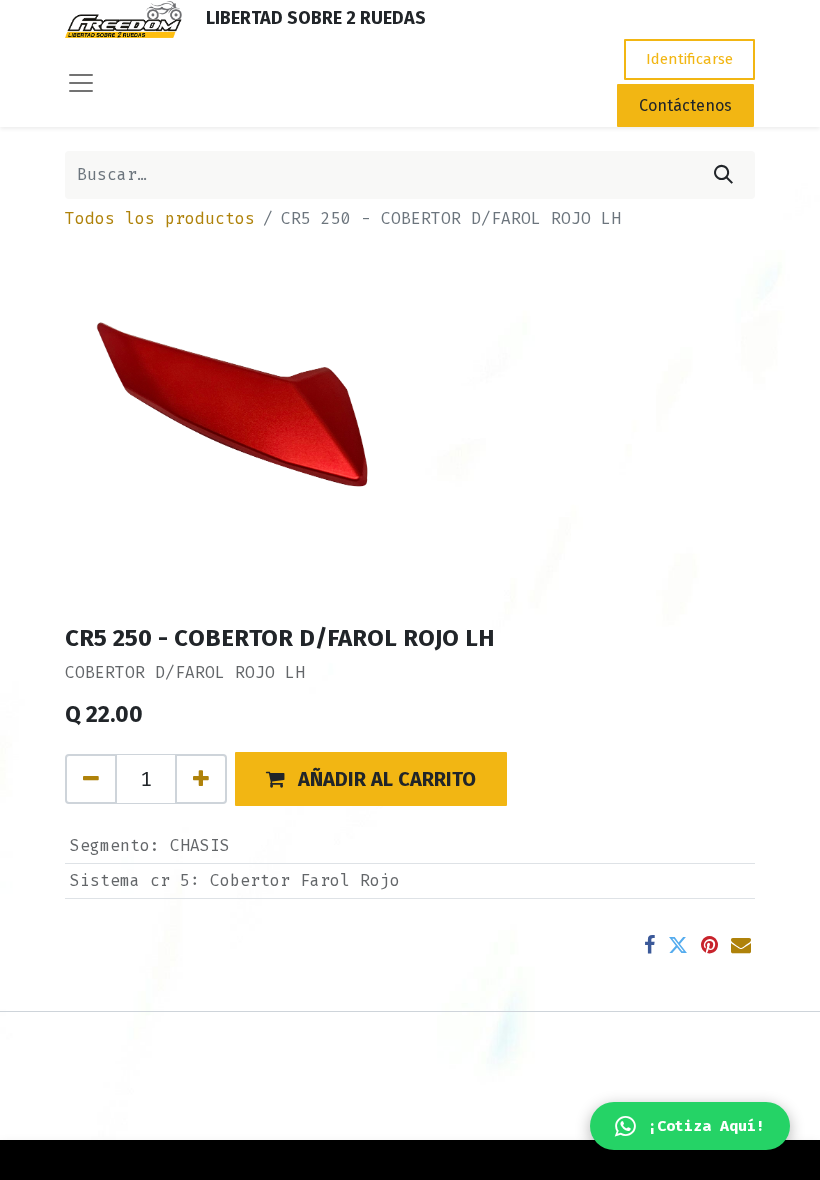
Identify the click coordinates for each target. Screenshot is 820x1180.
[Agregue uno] (201, 779)
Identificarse (689, 59)
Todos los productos (160, 218)
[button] (371, 778)
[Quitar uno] (91, 779)
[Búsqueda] (723, 175)
